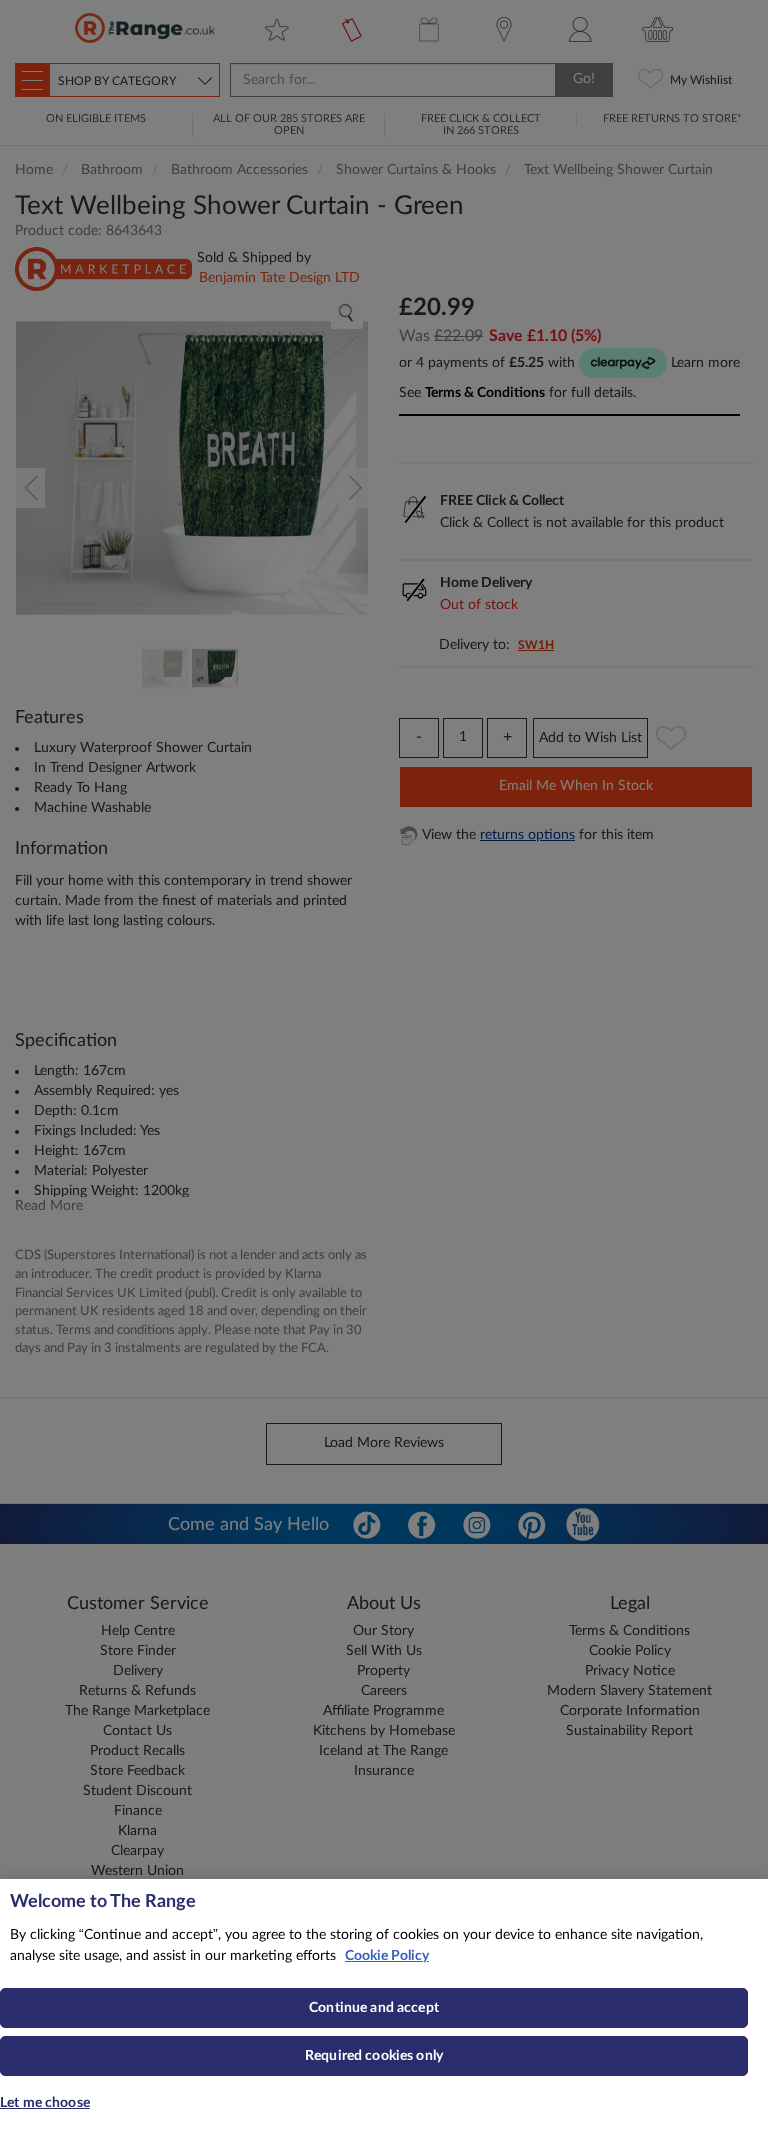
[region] (384, 2012)
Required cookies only (374, 2056)
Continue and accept (374, 2008)
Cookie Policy (387, 1956)
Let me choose (45, 2103)
